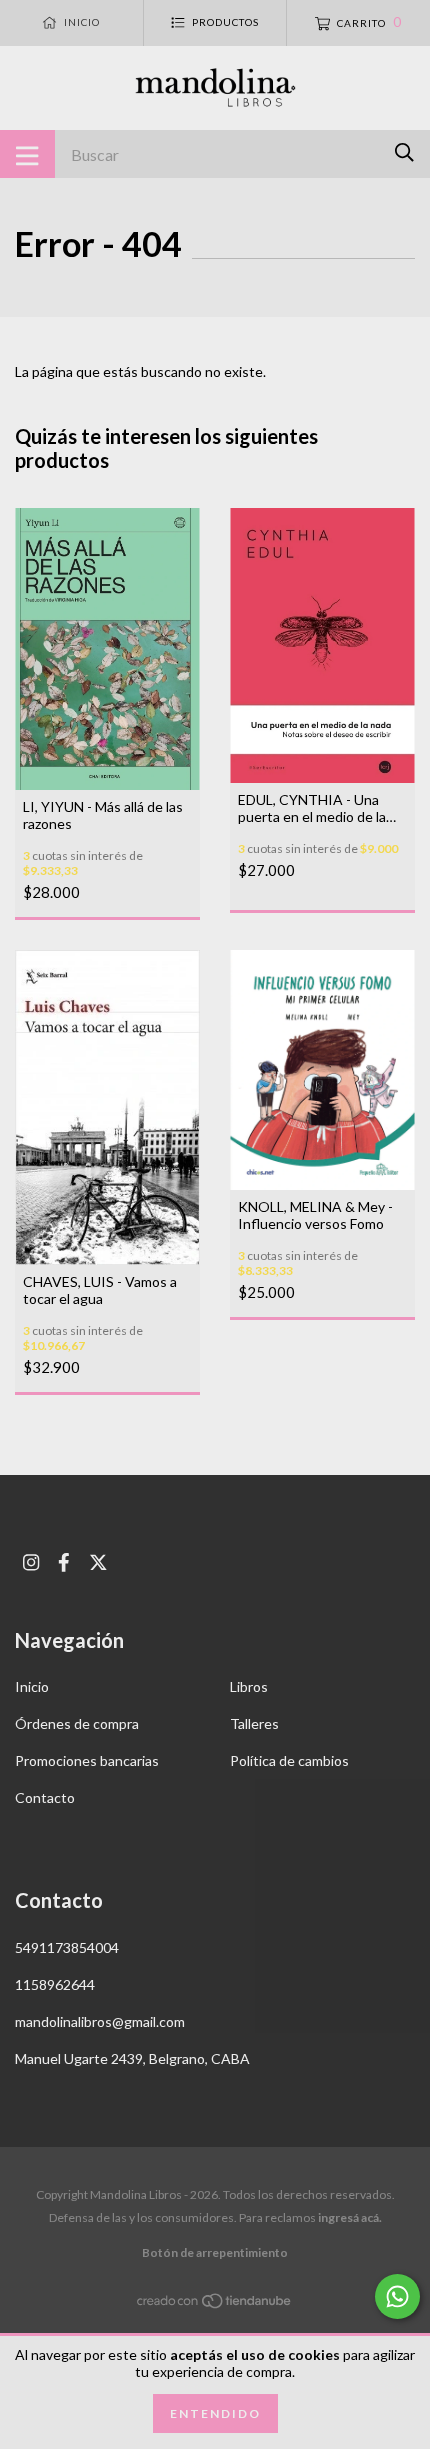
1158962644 (55, 1984)
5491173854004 (67, 1947)
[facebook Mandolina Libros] (64, 1562)
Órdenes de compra (77, 1723)
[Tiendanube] (215, 2304)
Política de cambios (289, 1760)
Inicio (32, 1686)
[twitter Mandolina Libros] (98, 1562)
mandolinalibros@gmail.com (100, 2021)
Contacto (45, 1797)
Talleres (254, 1723)
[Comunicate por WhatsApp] (397, 2296)
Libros (249, 1686)
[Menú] (27, 154)
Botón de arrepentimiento (215, 2252)
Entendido (215, 2413)
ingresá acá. (350, 2217)
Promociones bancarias (87, 1760)
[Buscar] (404, 152)
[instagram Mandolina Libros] (31, 1562)
